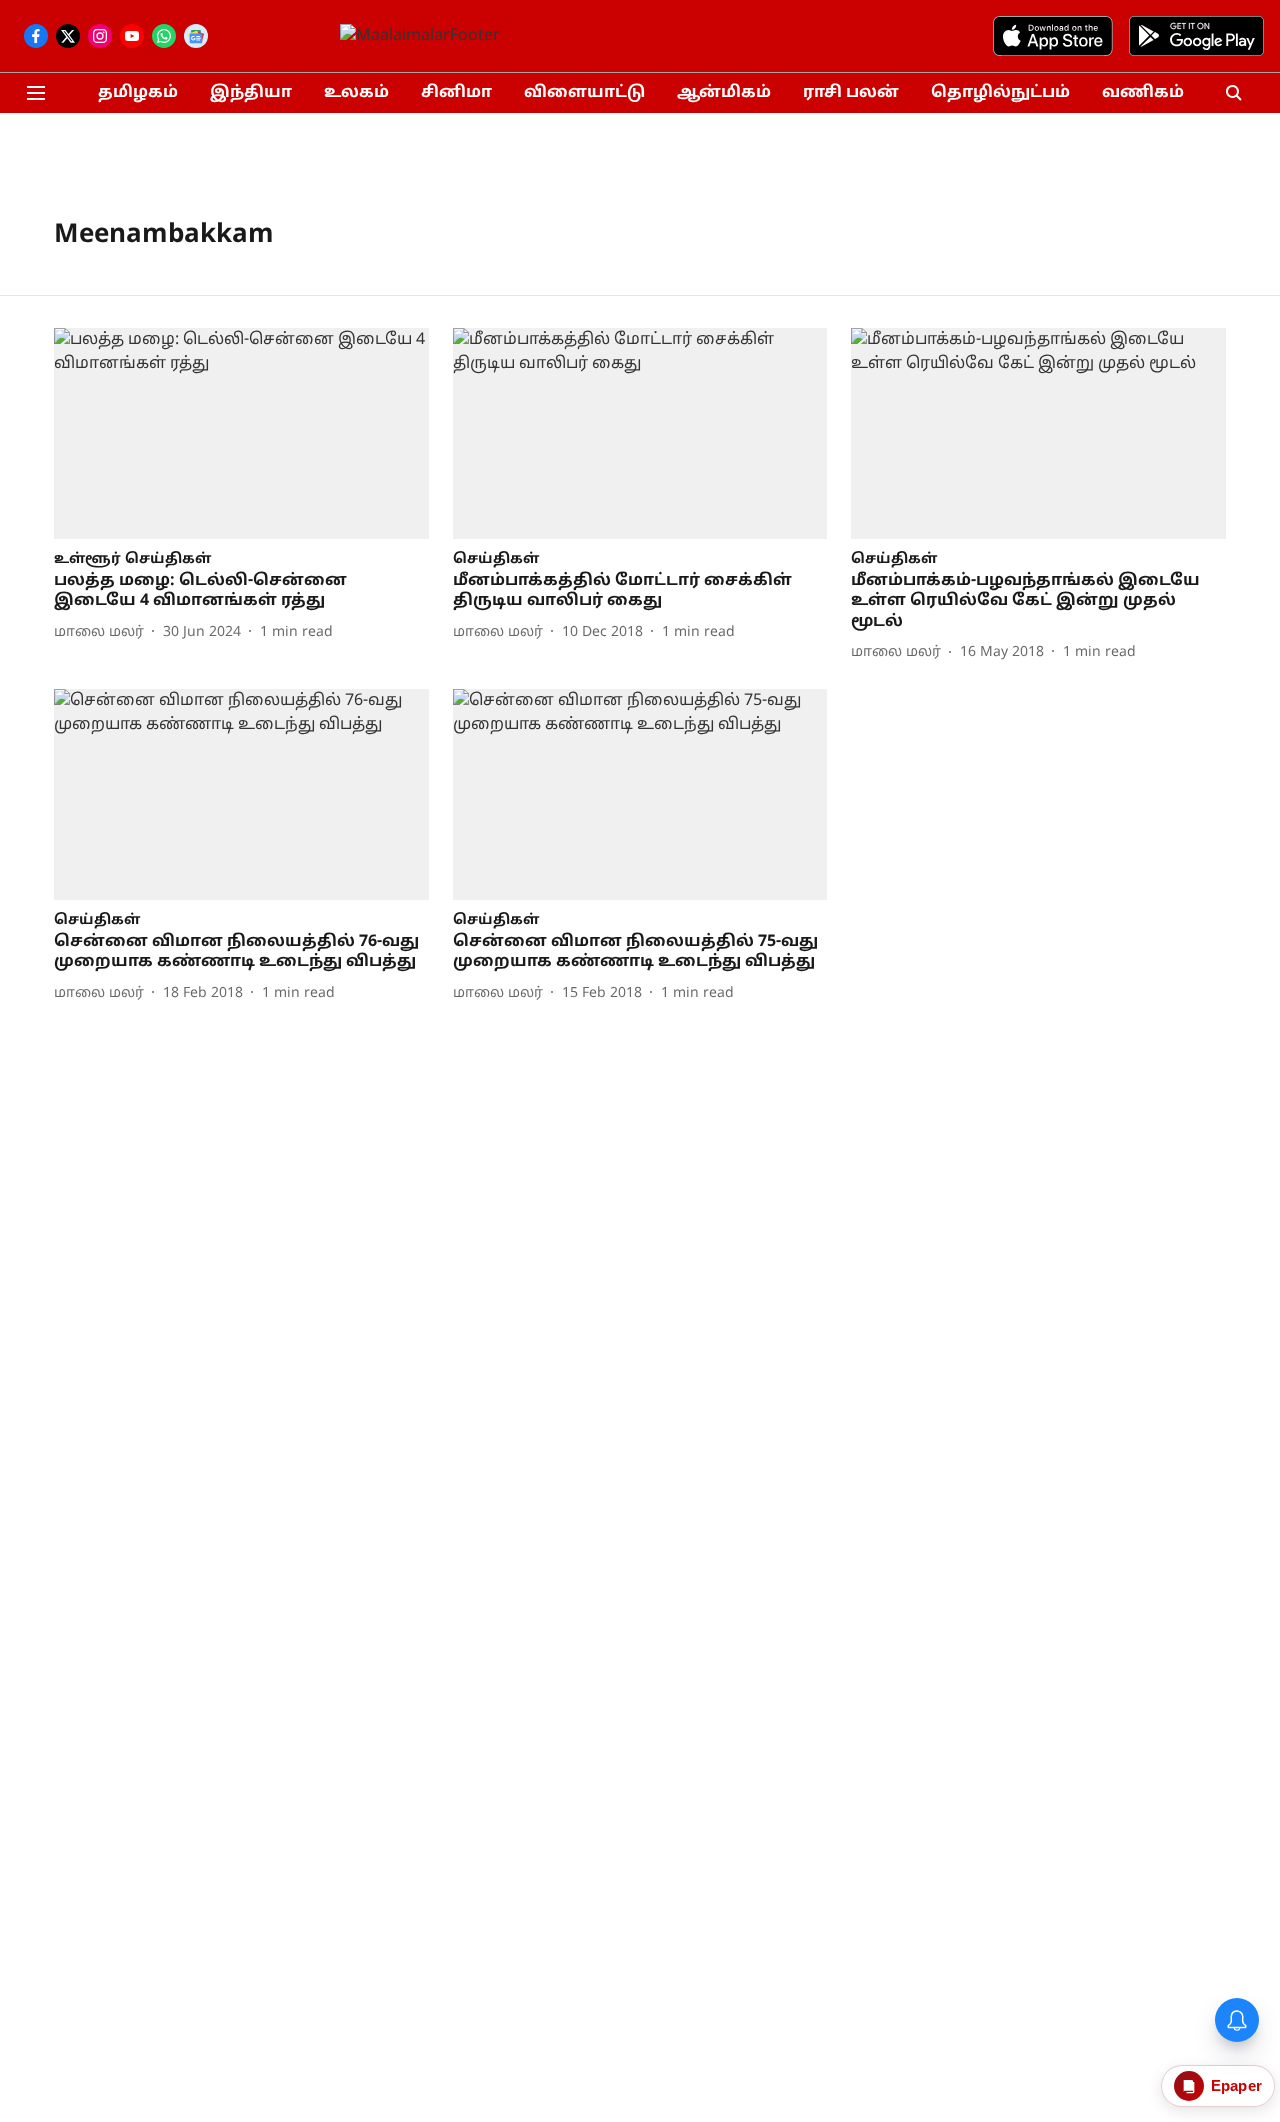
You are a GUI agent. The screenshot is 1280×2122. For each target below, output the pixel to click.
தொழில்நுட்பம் (1000, 93)
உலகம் (356, 93)
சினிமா (456, 93)
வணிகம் (1143, 93)
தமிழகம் (138, 93)
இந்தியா (251, 93)
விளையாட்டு (584, 93)
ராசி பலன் (851, 93)
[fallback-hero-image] (241, 433)
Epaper (1236, 2085)
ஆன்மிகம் (724, 93)
